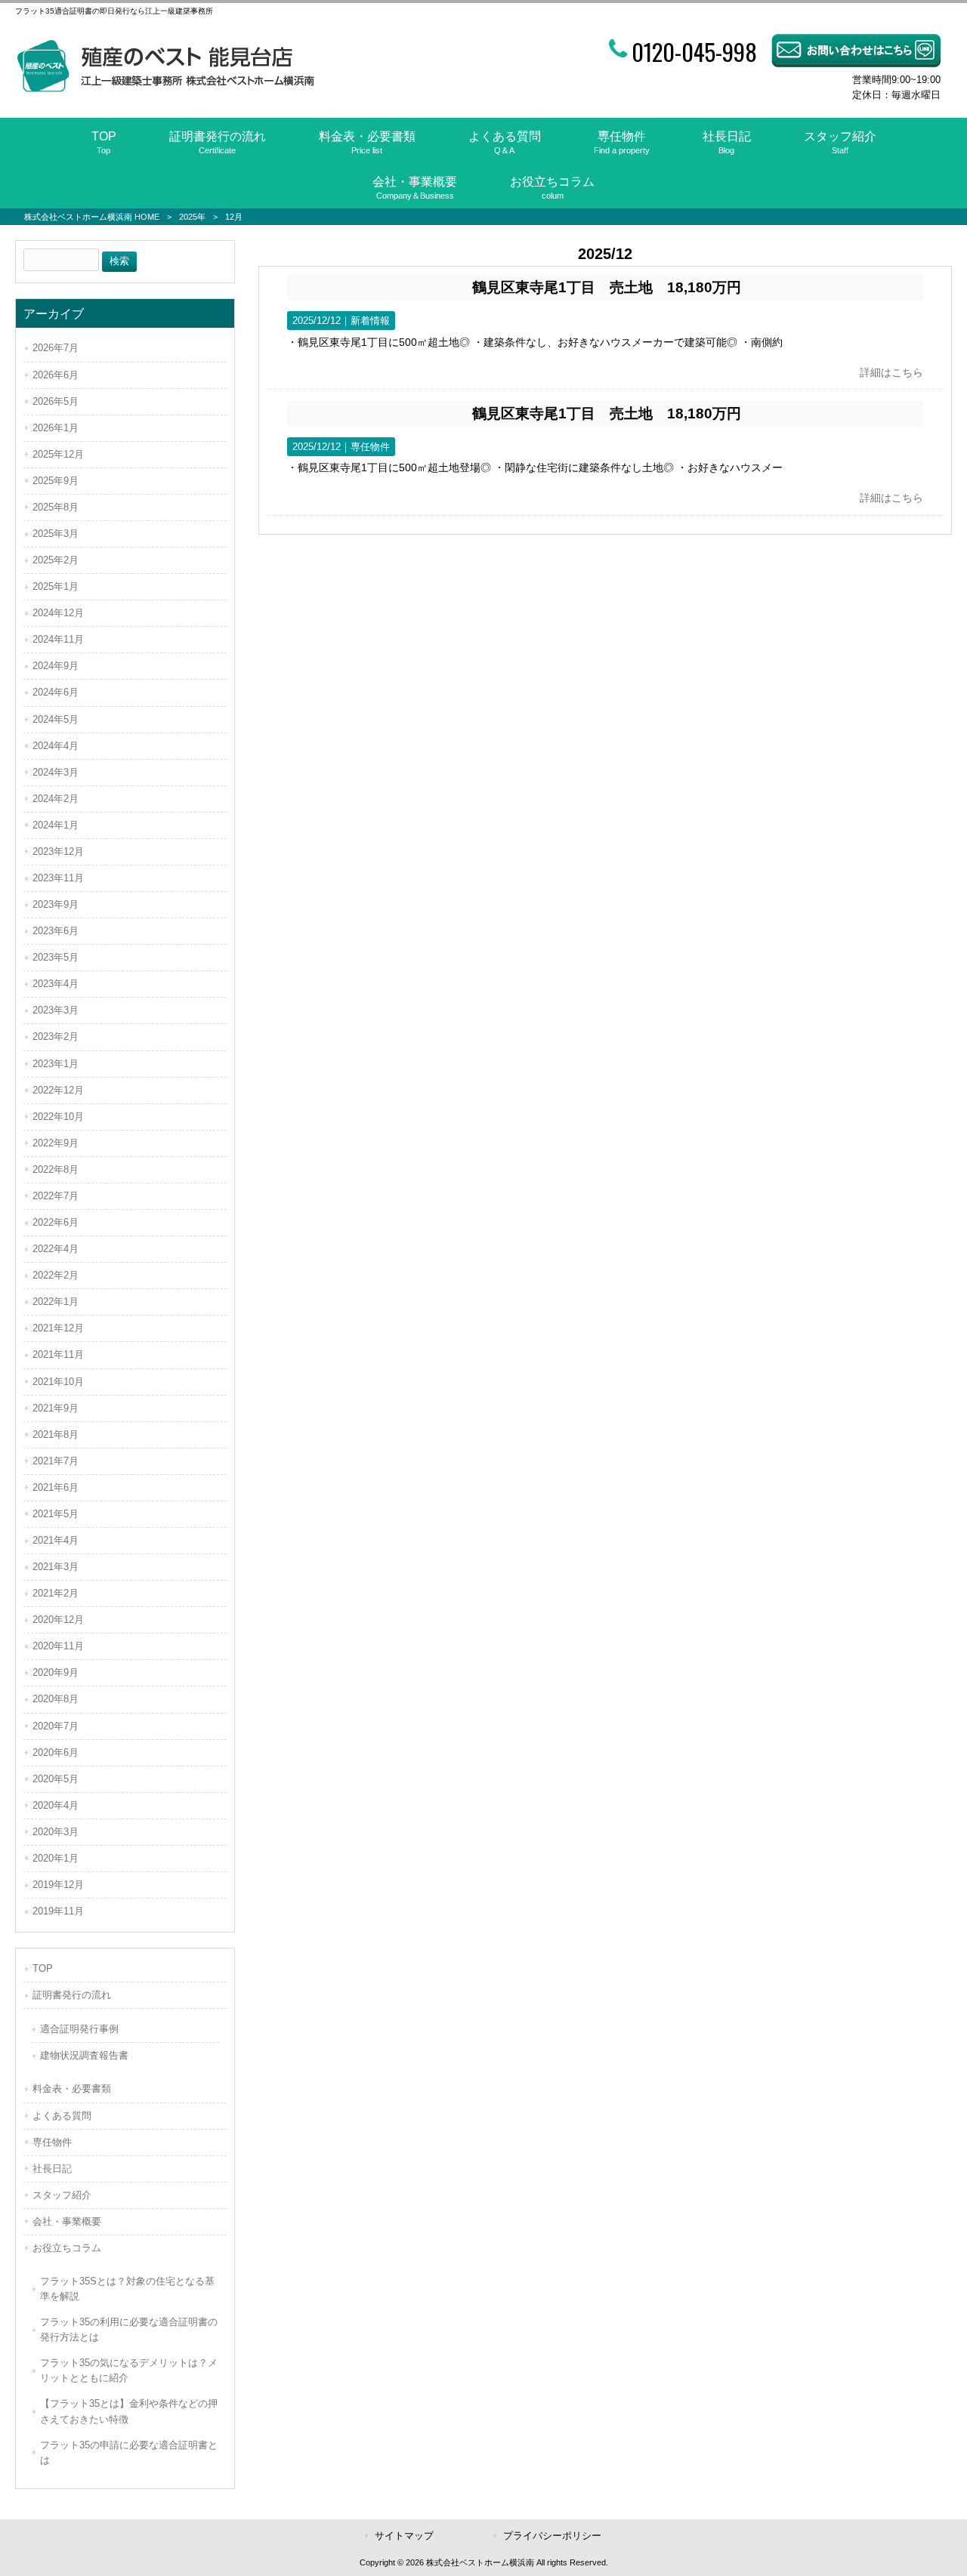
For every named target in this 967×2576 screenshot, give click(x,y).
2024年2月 (56, 799)
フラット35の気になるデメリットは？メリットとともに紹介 (129, 2370)
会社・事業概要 (67, 2221)
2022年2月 (56, 1275)
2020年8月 (56, 1699)
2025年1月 (56, 586)
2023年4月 (56, 984)
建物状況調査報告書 (84, 2055)
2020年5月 (56, 1779)
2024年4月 (56, 746)
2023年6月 (56, 931)
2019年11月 (58, 1911)
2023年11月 (58, 878)
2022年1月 (56, 1302)
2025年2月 (56, 560)
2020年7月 (56, 1726)
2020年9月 (56, 1672)
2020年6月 (56, 1752)
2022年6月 (56, 1222)
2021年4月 (56, 1540)
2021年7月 (56, 1461)
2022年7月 (56, 1196)
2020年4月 (56, 1805)
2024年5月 (56, 719)
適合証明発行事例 (79, 2029)
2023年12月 (58, 851)
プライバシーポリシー (552, 2536)
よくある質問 (62, 2116)
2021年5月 (56, 1514)
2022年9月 (56, 1143)
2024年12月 (58, 613)
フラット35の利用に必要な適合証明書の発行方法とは (129, 2329)
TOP (43, 1968)
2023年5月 (56, 957)
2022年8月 (56, 1169)
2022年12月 (58, 1090)
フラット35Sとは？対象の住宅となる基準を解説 (127, 2289)
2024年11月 (58, 639)
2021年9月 (56, 1408)
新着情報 (370, 321)
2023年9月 (56, 904)
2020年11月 (58, 1646)
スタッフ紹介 (62, 2195)
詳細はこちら (891, 372)
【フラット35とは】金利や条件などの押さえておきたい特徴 (129, 2411)
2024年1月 (56, 825)
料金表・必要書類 (72, 2089)
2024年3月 (56, 772)
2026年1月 (56, 428)
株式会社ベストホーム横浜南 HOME (92, 217)
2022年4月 (56, 1249)
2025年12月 (58, 454)
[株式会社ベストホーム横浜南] (165, 89)
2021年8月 (56, 1435)
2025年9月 (56, 481)
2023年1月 (56, 1064)
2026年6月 (56, 375)
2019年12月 (58, 1885)
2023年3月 (56, 1010)
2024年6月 (56, 692)
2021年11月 (58, 1354)
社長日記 (52, 2169)
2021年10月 (58, 1382)
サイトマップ (404, 2536)
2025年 (192, 217)
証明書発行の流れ (72, 1995)
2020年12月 (58, 1620)
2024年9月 (56, 666)
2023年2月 (56, 1037)
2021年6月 (56, 1487)
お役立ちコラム (67, 2248)
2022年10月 (58, 1117)
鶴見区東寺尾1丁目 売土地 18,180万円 (607, 287)
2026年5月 (56, 401)
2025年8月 (56, 507)
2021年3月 (56, 1567)
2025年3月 (56, 534)
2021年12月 (58, 1328)
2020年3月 (56, 1832)
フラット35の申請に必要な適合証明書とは (129, 2453)
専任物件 (370, 447)
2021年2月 (56, 1593)
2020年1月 (56, 1858)
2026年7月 (56, 348)
